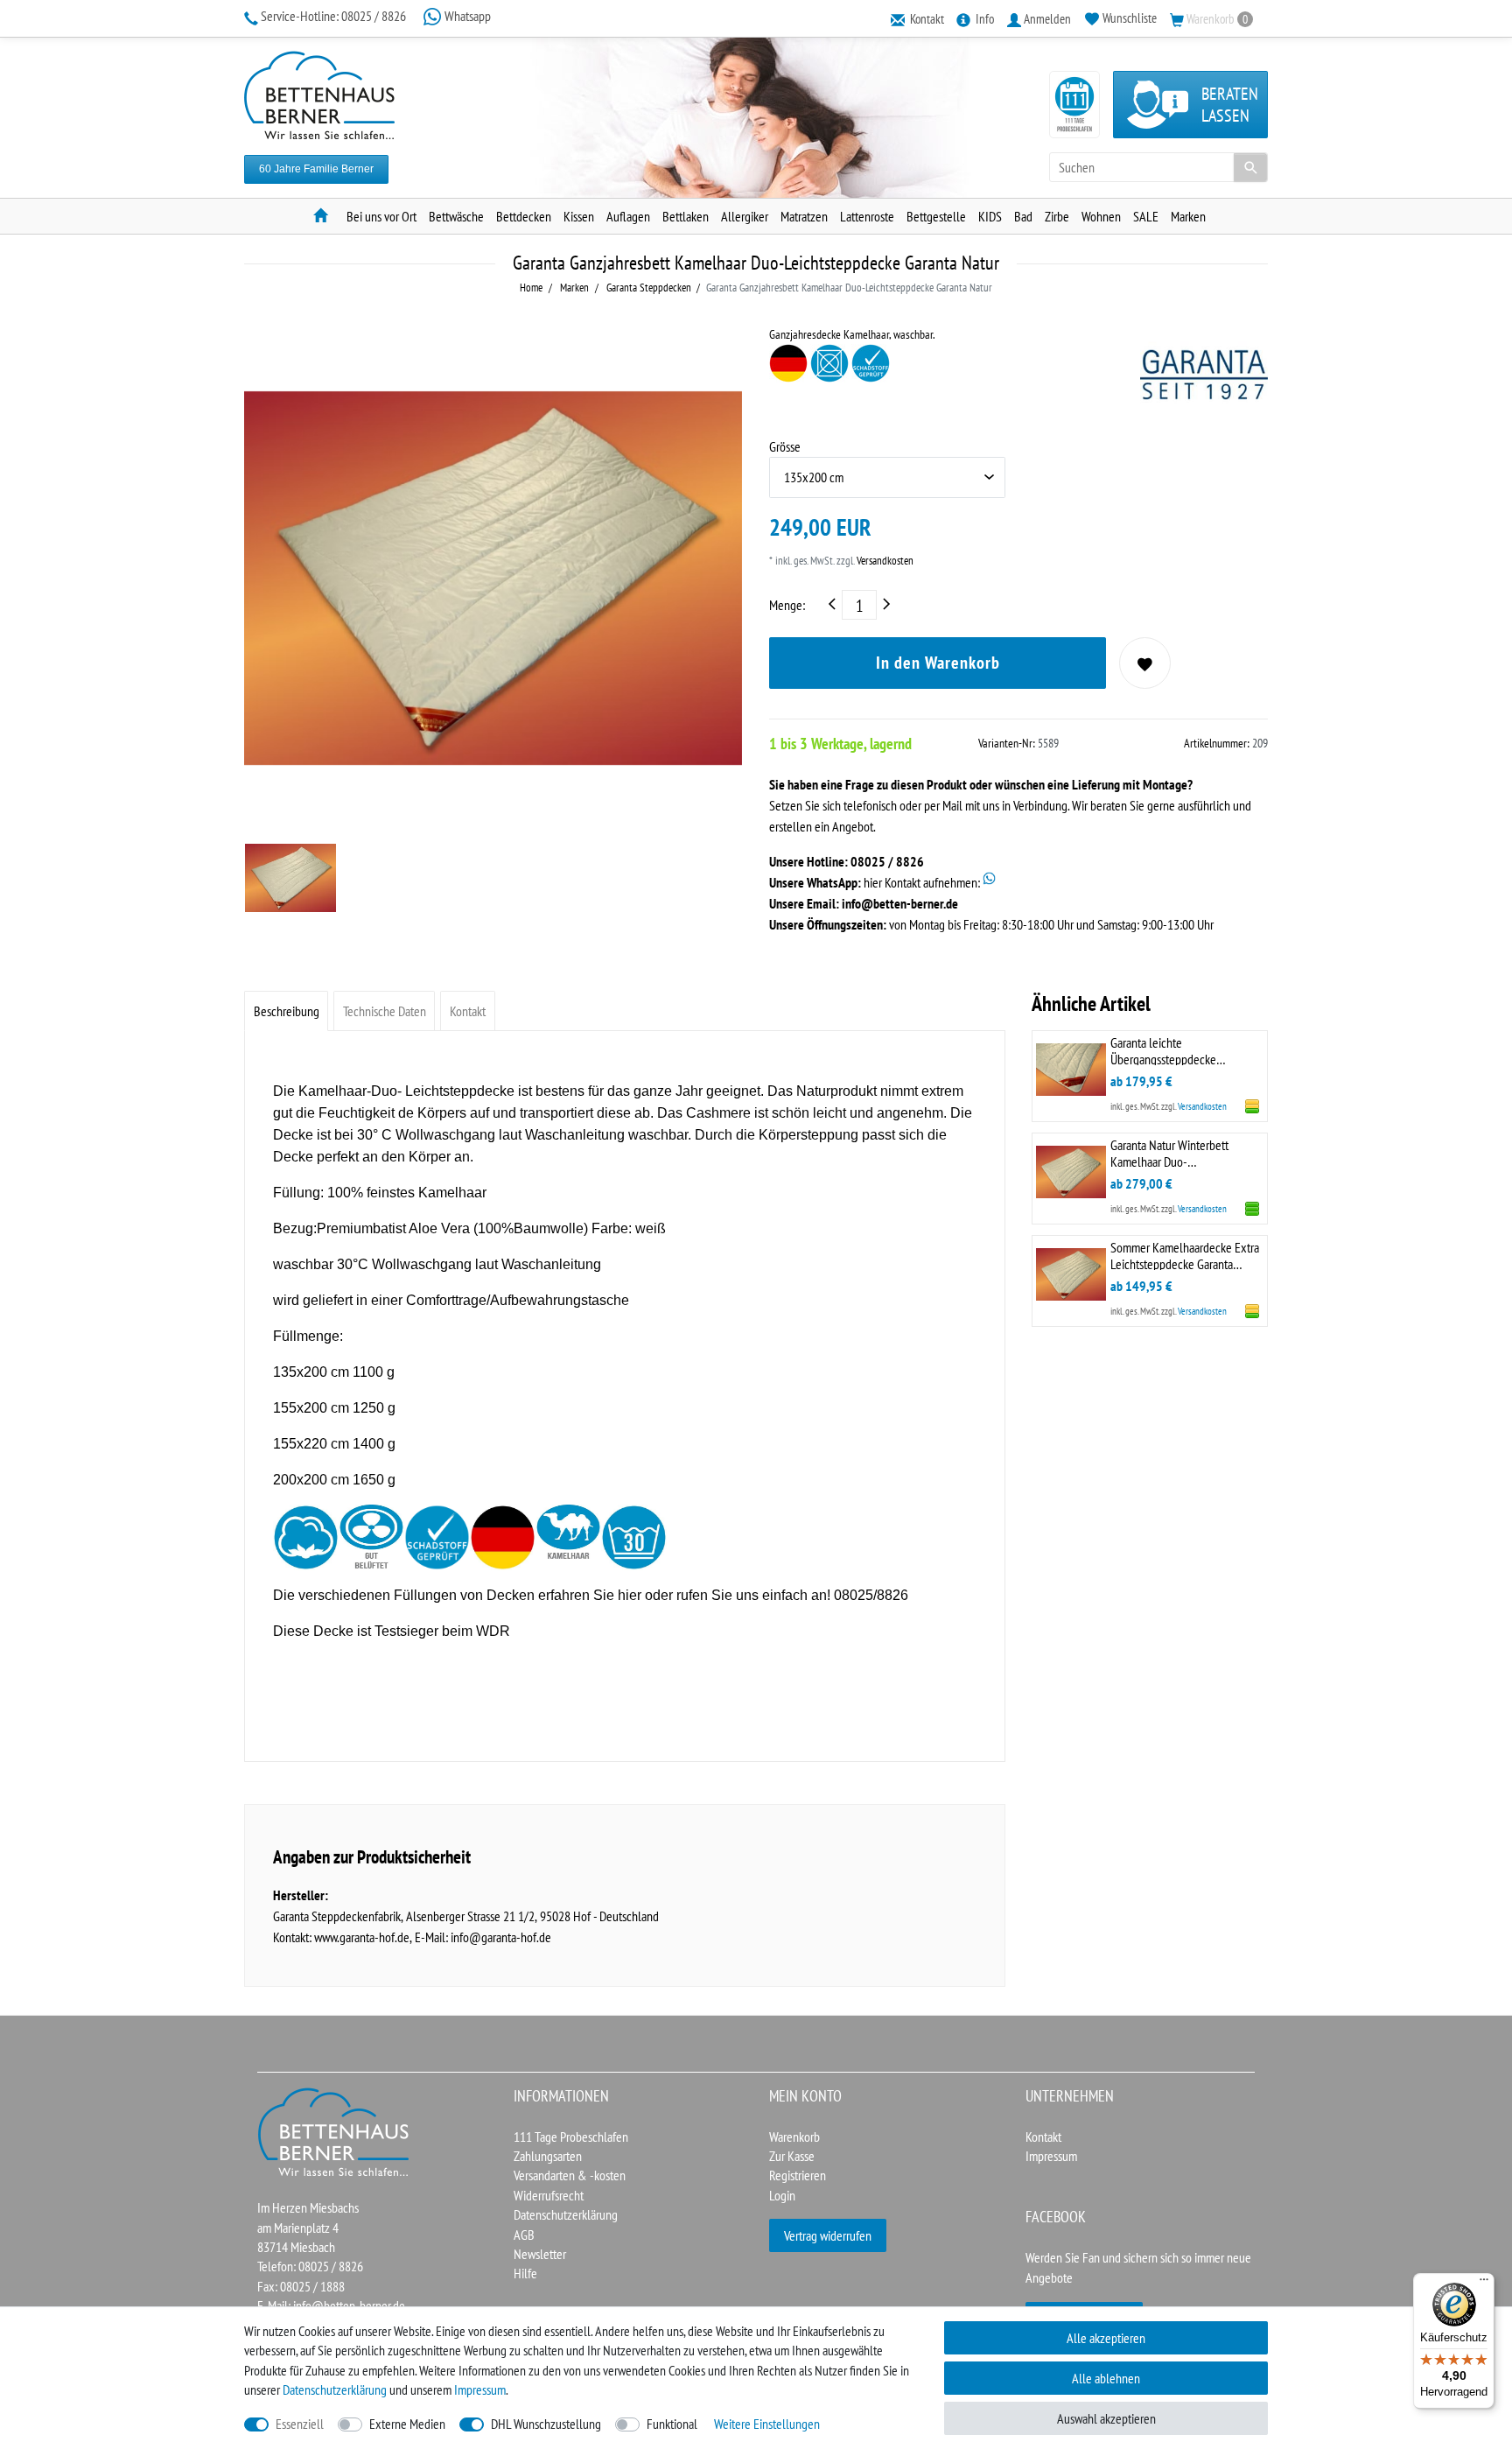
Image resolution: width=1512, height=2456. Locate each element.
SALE (1146, 216)
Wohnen (1101, 216)
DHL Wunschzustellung (546, 2424)
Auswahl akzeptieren (1106, 2418)
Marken (1188, 216)
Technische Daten (385, 1011)
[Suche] (1250, 167)
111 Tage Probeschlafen (571, 2137)
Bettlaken (686, 216)
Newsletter (540, 2254)
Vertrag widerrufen (828, 2235)
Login (782, 2195)
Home (531, 288)
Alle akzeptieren (1106, 2338)
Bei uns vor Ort (381, 216)
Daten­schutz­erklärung (335, 2389)
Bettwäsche (456, 216)
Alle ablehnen (1106, 2378)
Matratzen (804, 216)
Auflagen (628, 216)
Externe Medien (407, 2424)
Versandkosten (884, 561)
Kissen (579, 216)
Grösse (785, 446)
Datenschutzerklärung (566, 2214)
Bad (1023, 216)
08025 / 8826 (335, 16)
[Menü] (1484, 2284)
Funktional (672, 2424)
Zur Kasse (792, 2156)
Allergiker (745, 216)
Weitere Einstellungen (767, 2424)
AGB (524, 2235)
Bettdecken (524, 216)
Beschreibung (287, 1011)
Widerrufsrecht (549, 2195)
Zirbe (1057, 216)
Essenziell (300, 2424)
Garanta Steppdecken (647, 288)
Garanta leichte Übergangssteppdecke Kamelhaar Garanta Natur (1169, 1050)
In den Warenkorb (938, 663)
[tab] (286, 1010)
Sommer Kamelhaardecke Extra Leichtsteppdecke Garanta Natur (1185, 1255)
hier (630, 1595)
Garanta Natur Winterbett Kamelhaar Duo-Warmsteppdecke (1169, 1152)
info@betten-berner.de (900, 903)
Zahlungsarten (548, 2156)
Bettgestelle (936, 216)
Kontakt (468, 1011)
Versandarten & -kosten (570, 2175)
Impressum (1051, 2156)
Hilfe (525, 2273)
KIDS (990, 216)
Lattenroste (867, 216)
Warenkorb (794, 2137)
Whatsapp (466, 16)
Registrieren (798, 2175)
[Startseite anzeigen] (334, 2130)
